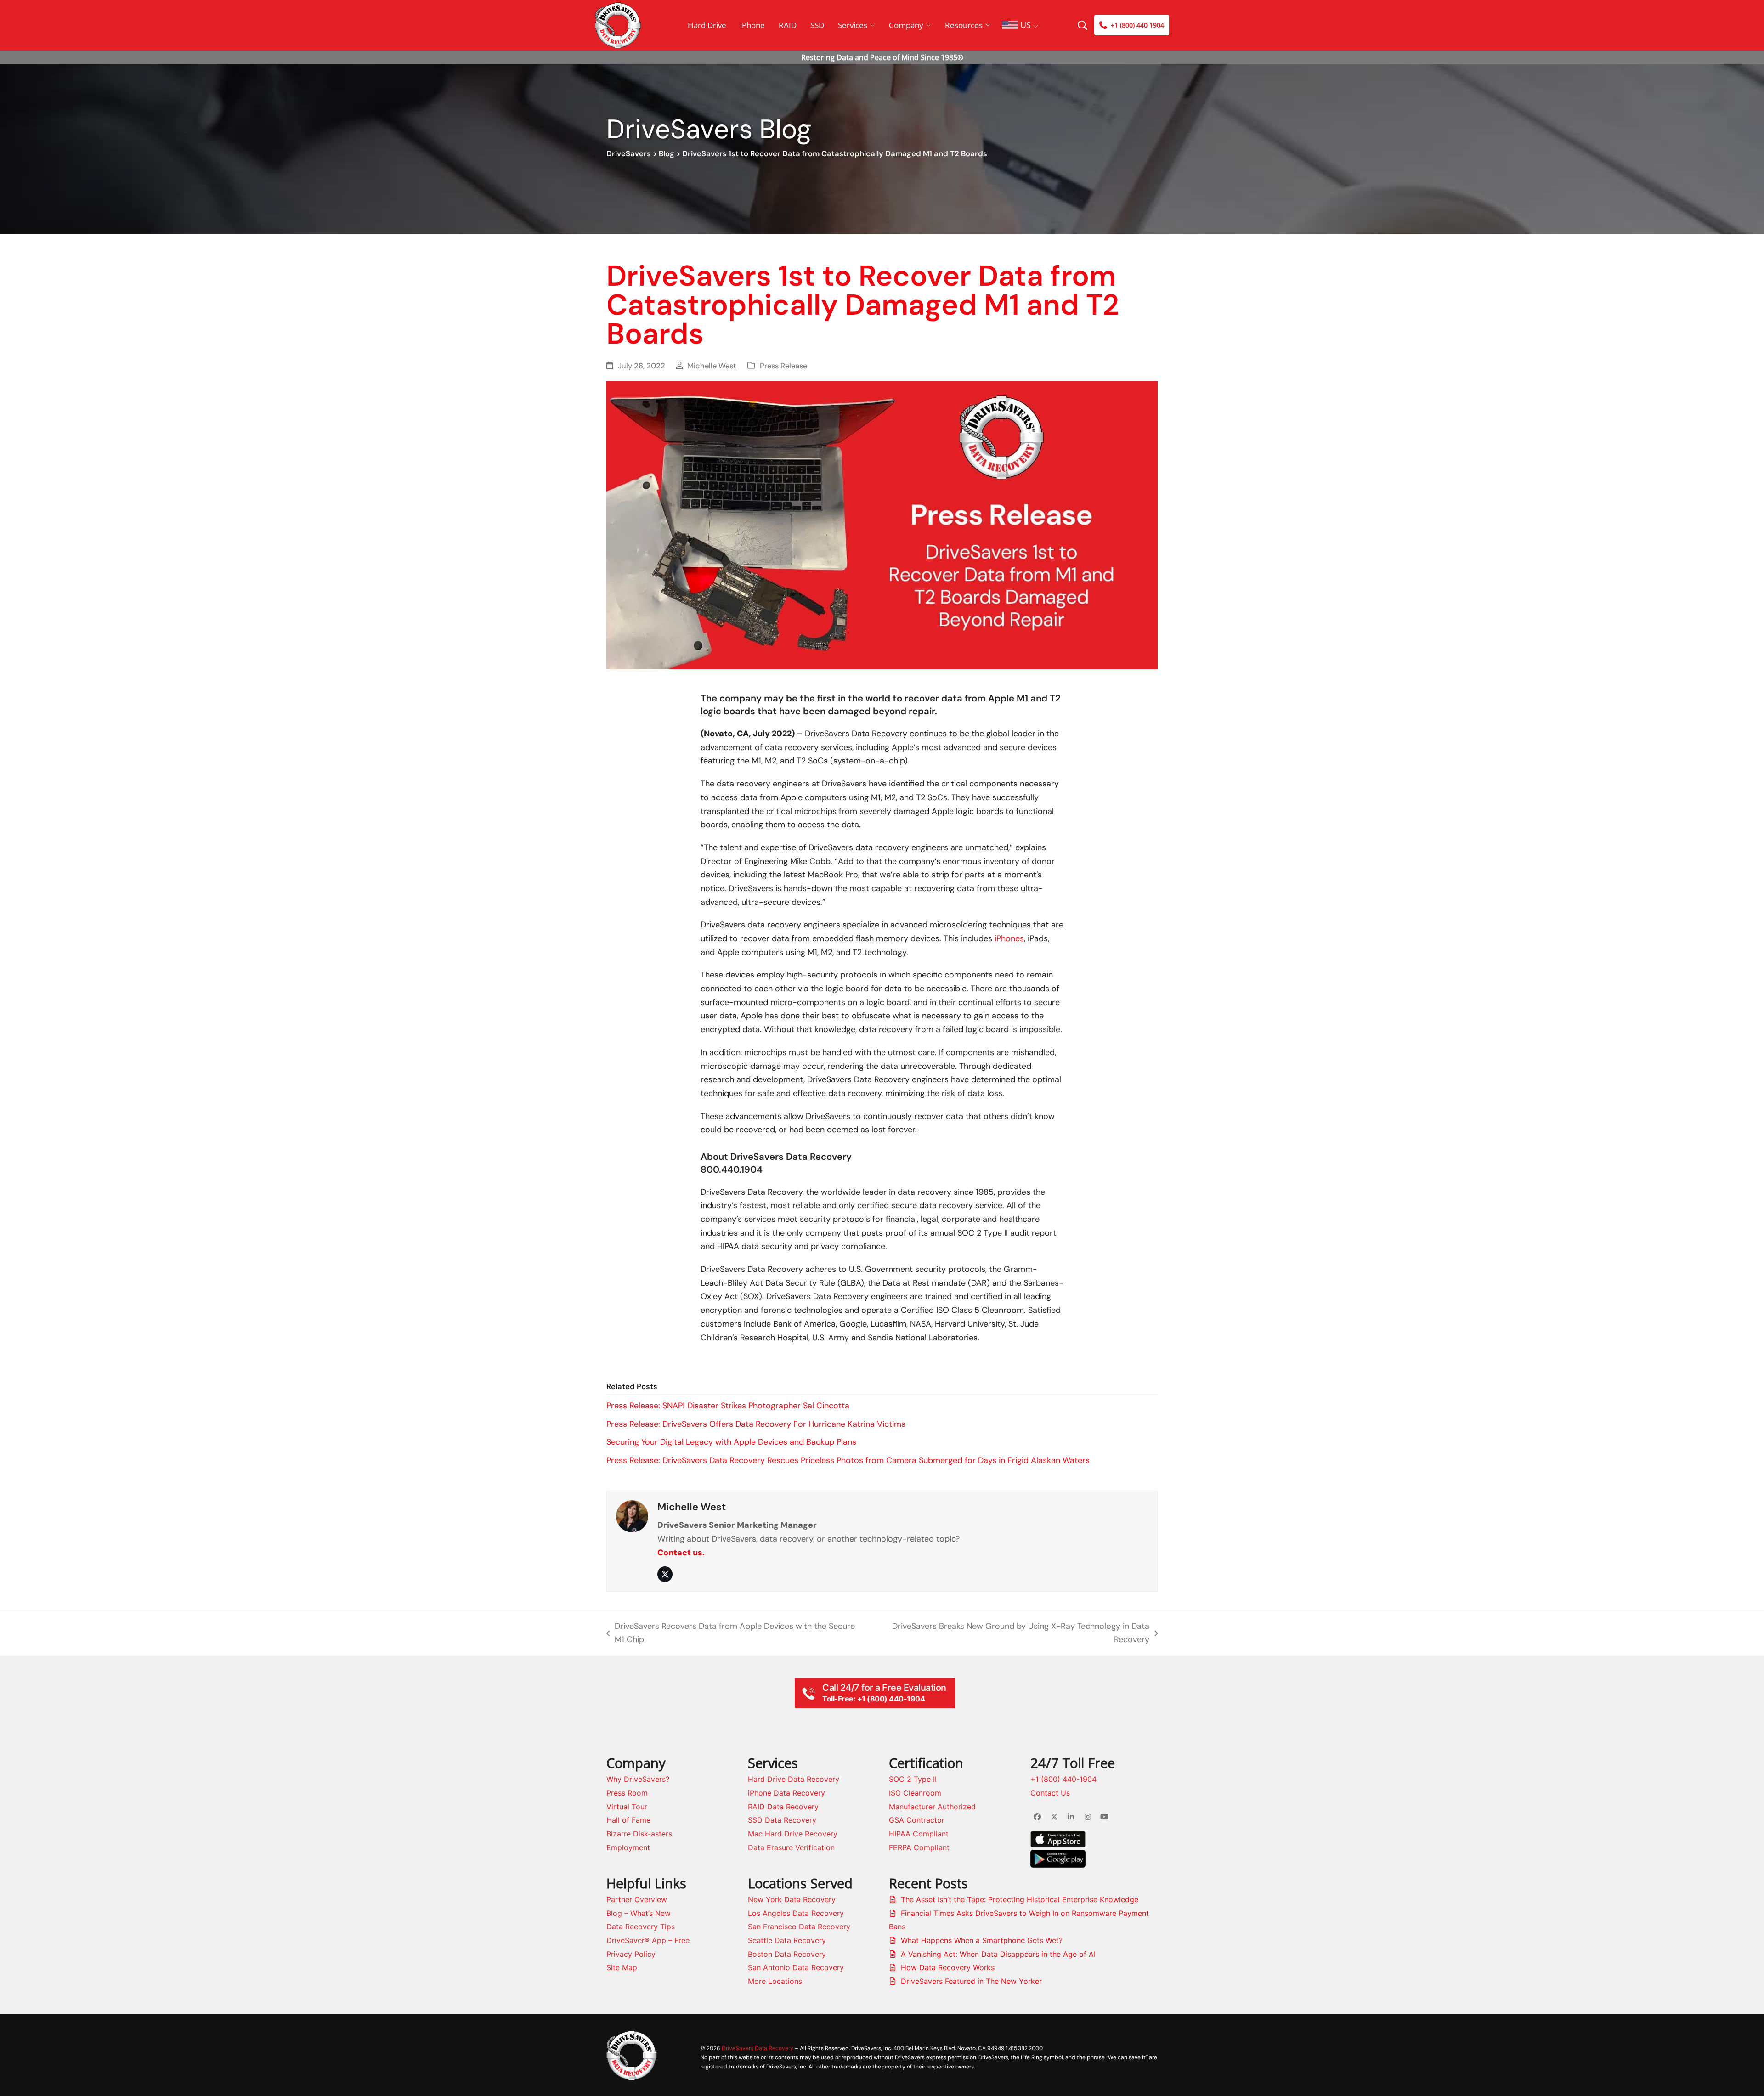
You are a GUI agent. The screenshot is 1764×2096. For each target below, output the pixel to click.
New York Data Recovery (792, 1899)
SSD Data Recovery (782, 1820)
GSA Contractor (917, 1820)
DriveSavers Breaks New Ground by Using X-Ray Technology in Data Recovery (1013, 1634)
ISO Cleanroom (915, 1793)
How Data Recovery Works (948, 1967)
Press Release (783, 366)
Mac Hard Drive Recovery (793, 1834)
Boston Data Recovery (787, 1954)
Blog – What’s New (639, 1913)
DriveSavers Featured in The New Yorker (971, 1981)
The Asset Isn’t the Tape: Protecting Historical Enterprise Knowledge (1020, 1899)
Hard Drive (707, 25)
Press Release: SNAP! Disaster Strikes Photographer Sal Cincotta (728, 1406)
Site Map (622, 1967)
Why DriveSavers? (638, 1779)
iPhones (1009, 938)
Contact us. (681, 1553)
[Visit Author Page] (632, 1515)
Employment (628, 1847)
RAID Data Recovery (783, 1807)
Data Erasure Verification (791, 1847)
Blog (667, 154)
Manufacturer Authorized (932, 1807)
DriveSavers (629, 154)
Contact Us (1050, 1793)
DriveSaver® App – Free (648, 1940)
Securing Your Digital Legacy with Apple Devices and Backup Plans (731, 1442)
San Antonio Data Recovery (796, 1967)
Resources (964, 25)
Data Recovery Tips (641, 1927)
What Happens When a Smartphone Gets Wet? (982, 1940)
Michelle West (712, 366)
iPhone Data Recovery (786, 1793)
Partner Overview (637, 1899)
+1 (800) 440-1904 (1063, 1779)
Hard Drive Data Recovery (794, 1779)
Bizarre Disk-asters (639, 1834)
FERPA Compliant (919, 1847)
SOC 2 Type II (913, 1779)
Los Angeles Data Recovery (796, 1913)
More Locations (775, 1981)
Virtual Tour (627, 1807)
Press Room (627, 1793)
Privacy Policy (631, 1954)
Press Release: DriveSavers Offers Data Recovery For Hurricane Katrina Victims (756, 1424)
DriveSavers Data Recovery (758, 2048)
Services (853, 25)
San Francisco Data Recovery (799, 1927)
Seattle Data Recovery (787, 1940)
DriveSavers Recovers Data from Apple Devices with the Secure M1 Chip (731, 1634)
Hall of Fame (628, 1820)
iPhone (752, 25)
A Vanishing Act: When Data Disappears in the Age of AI (998, 1954)
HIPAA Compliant (919, 1834)
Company (906, 25)
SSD (817, 25)
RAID (788, 25)
